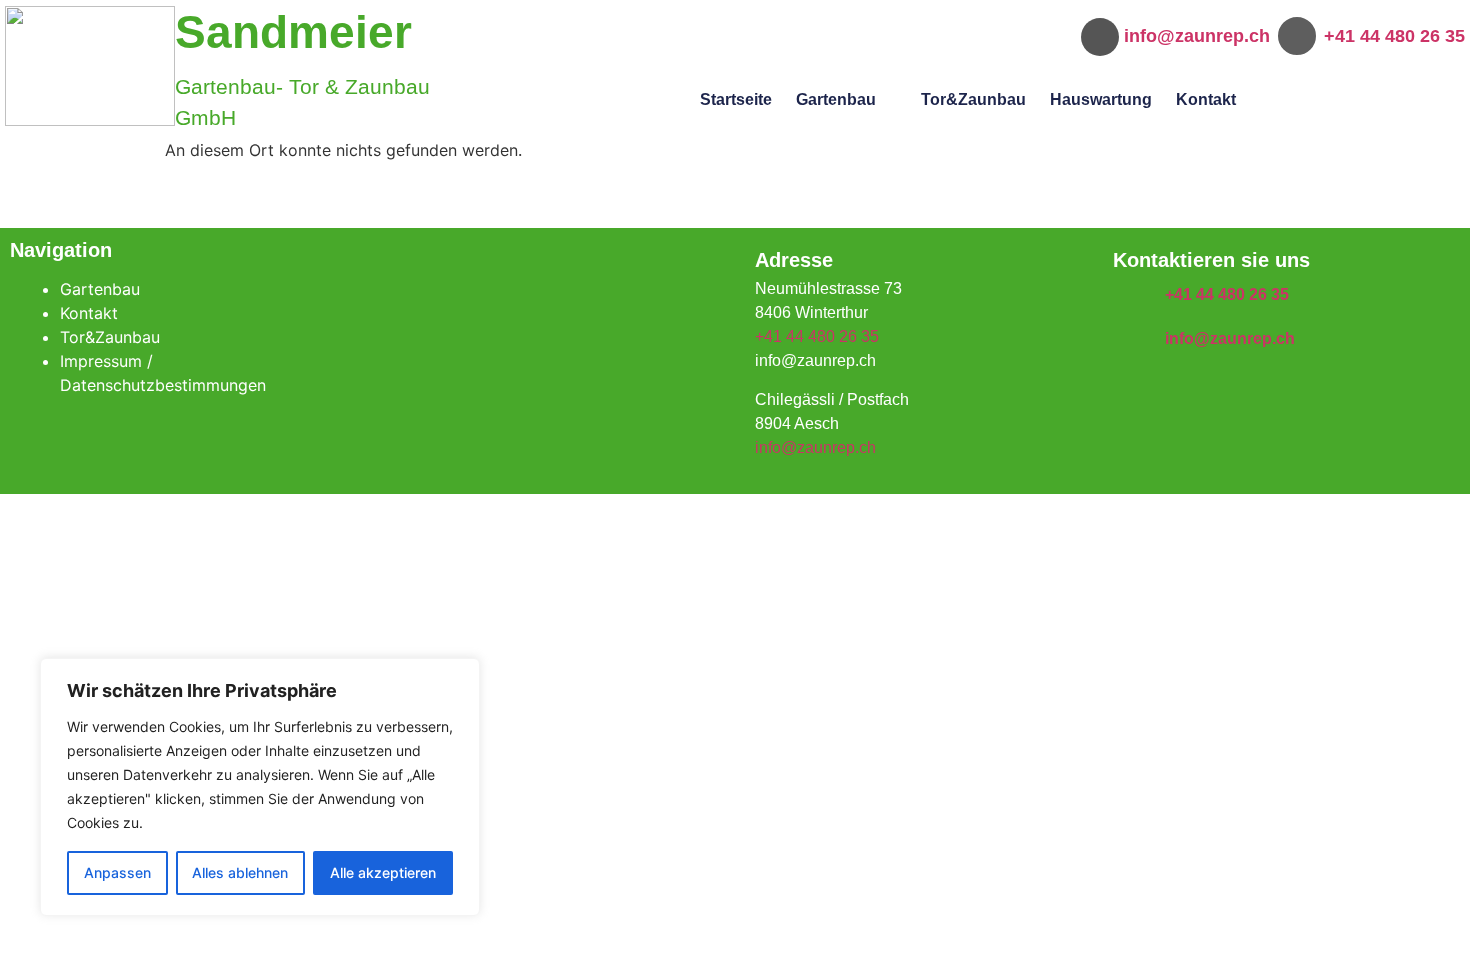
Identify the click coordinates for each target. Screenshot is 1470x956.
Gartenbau (836, 99)
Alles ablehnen (240, 872)
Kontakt (1206, 99)
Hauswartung (1101, 99)
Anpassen (117, 872)
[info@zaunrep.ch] (1129, 339)
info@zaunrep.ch (1197, 36)
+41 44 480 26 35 (1394, 36)
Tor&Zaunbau (973, 99)
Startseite (736, 99)
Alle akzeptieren (383, 872)
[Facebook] (546, 302)
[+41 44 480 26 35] (1129, 296)
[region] (260, 787)
